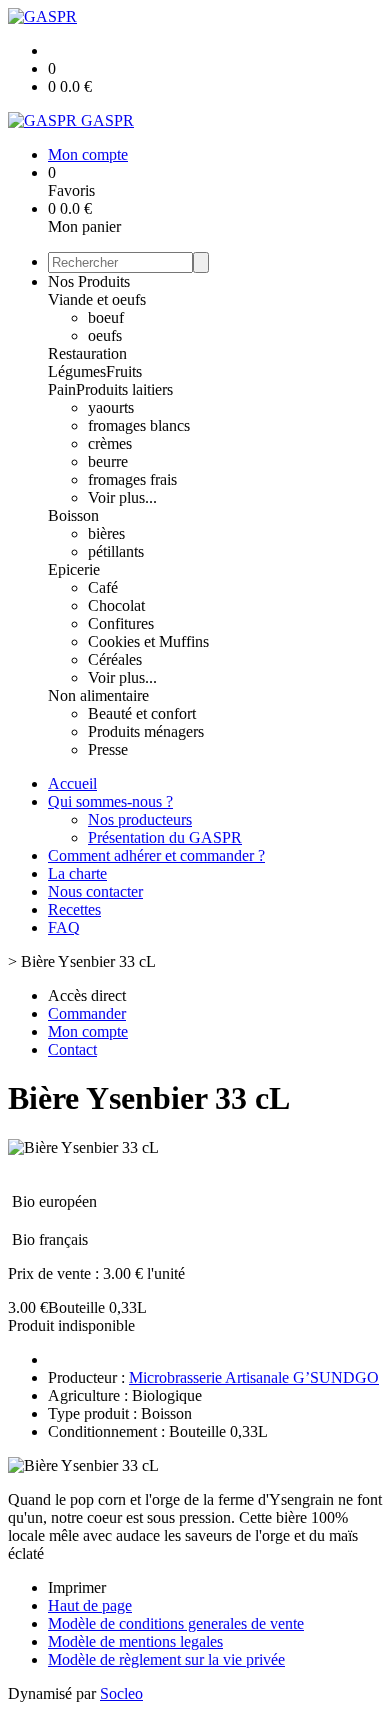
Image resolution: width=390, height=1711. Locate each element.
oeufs (105, 335)
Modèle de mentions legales (135, 1641)
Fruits (124, 371)
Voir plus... (122, 497)
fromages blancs (139, 425)
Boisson (73, 515)
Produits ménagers (146, 731)
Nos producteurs (140, 819)
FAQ (64, 927)
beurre (108, 461)
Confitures (121, 623)
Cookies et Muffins (148, 641)
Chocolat (116, 605)
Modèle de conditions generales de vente (176, 1623)
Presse (108, 749)
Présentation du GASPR (165, 837)
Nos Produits (89, 281)
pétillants (116, 551)
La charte (77, 873)
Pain (62, 389)
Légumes (77, 371)
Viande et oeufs (97, 299)
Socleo (121, 1693)
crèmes (110, 443)
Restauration (87, 353)
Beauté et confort (142, 713)
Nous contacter (95, 891)
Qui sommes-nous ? (110, 801)
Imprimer (77, 1587)
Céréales (115, 659)
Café (103, 587)
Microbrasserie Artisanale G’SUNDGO (254, 1377)
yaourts (111, 407)
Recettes (74, 909)
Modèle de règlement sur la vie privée (166, 1659)
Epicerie (74, 569)
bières (106, 533)
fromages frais (132, 479)
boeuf (106, 317)
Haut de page (90, 1605)
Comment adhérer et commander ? (156, 855)
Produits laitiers (124, 389)
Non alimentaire (98, 695)
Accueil (72, 783)
